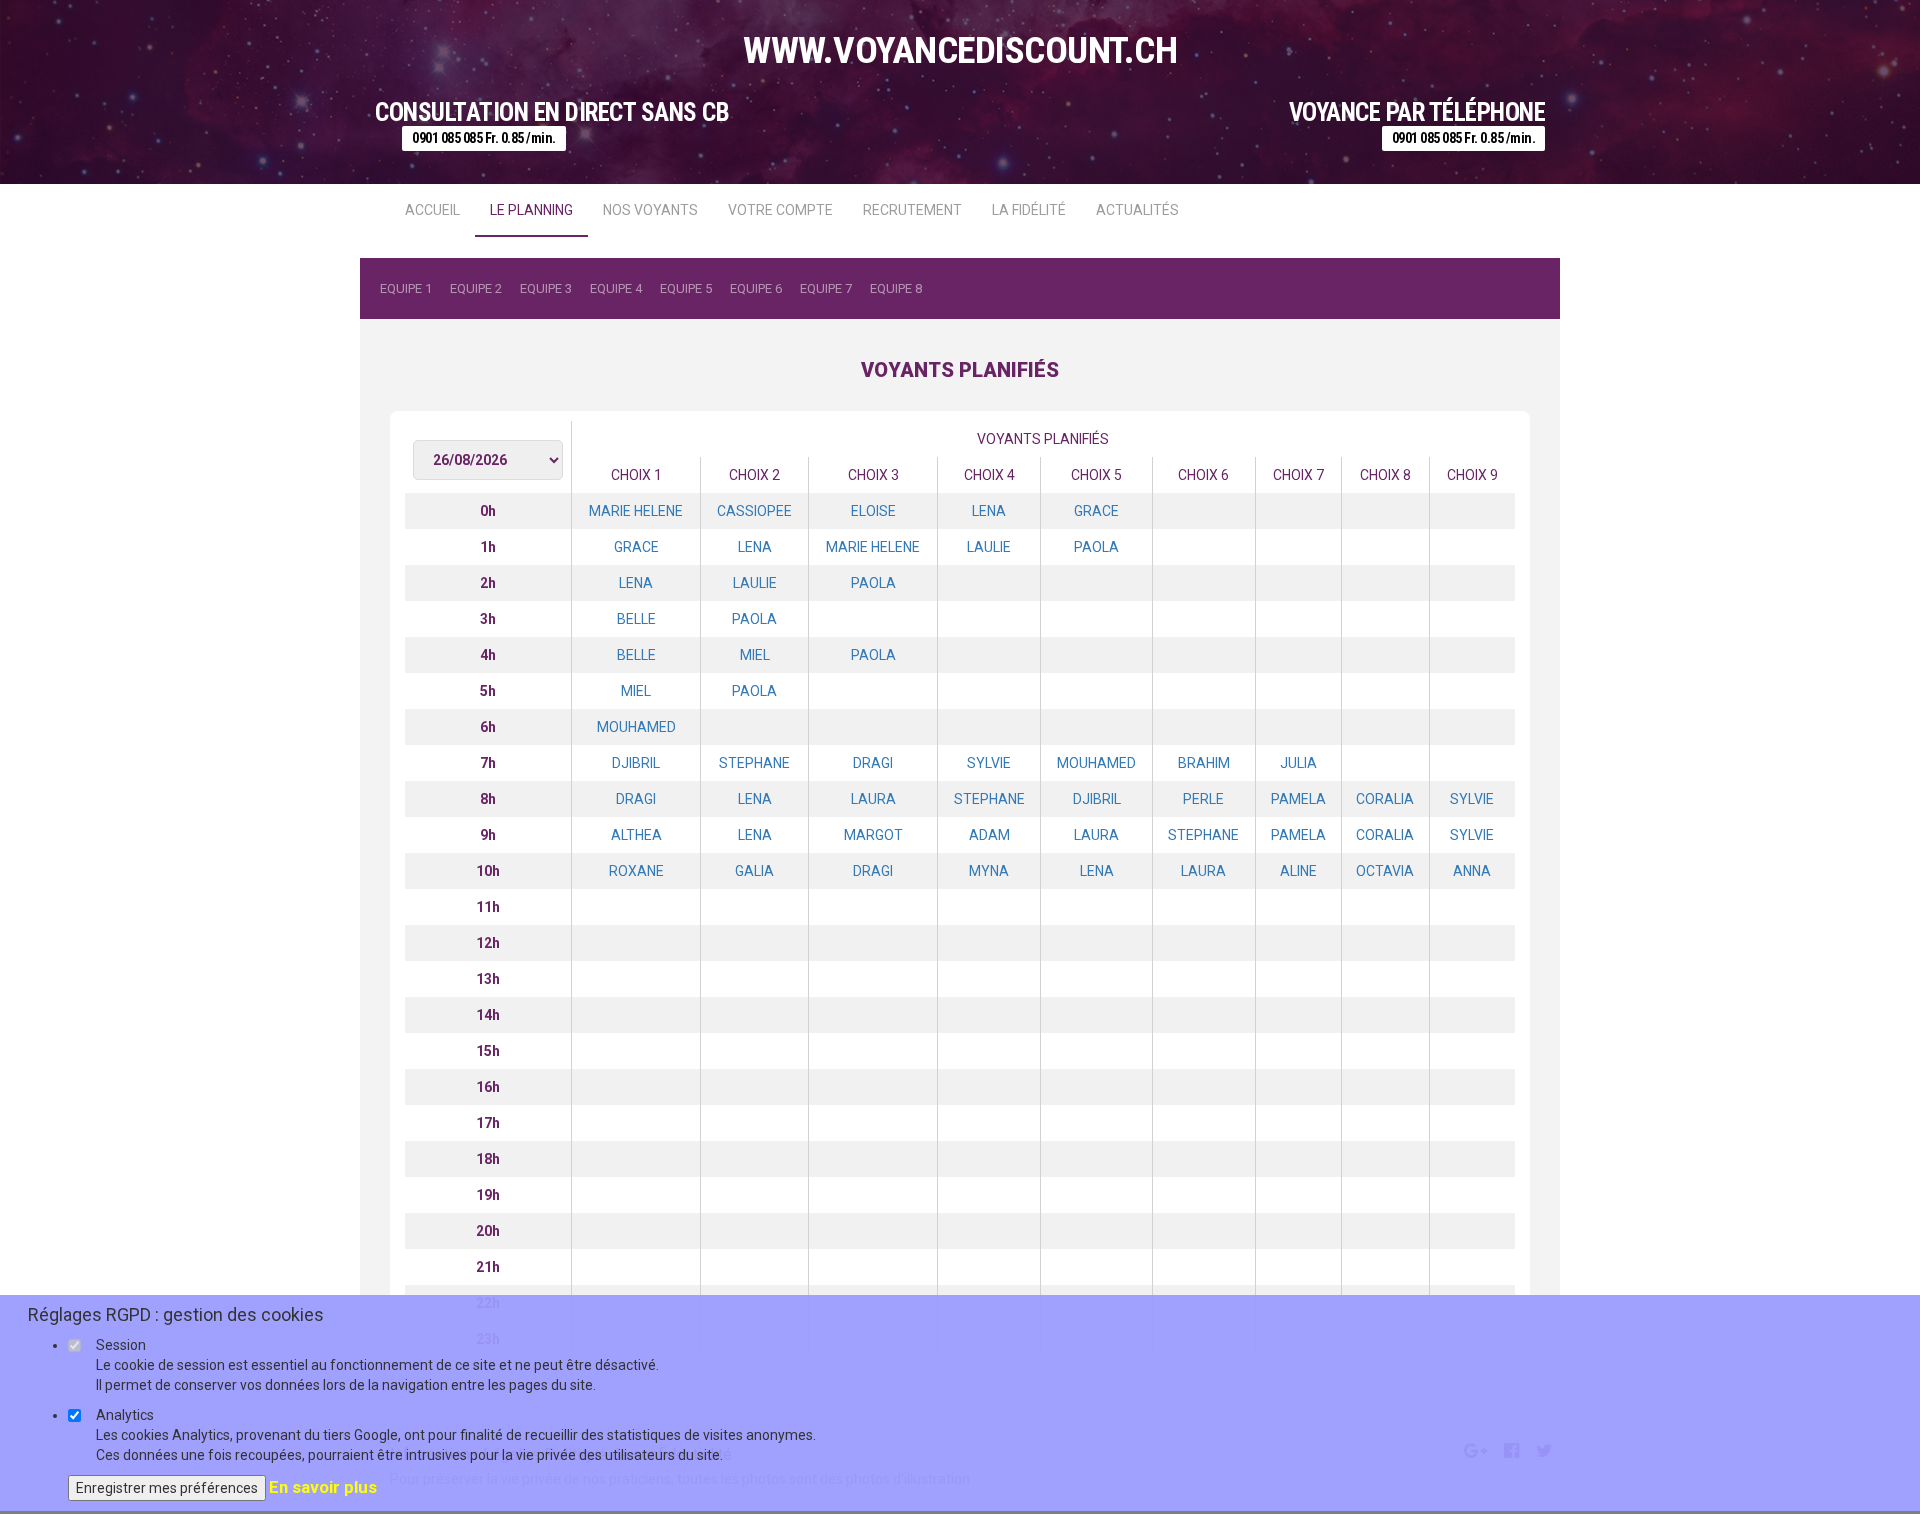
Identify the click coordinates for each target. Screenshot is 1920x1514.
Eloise (873, 511)
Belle (636, 619)
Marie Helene (636, 511)
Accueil (432, 210)
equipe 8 (896, 288)
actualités (1137, 210)
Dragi (873, 763)
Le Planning (531, 210)
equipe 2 (476, 288)
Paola (1096, 547)
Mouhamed (636, 727)
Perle (1203, 799)
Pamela (1298, 799)
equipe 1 (406, 288)
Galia (754, 871)
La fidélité (1029, 210)
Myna (989, 871)
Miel (755, 655)
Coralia (1385, 799)
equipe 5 (686, 288)
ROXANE (636, 871)
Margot (873, 835)
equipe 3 (546, 288)
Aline (1298, 871)
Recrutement (912, 210)
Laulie (989, 547)
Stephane (754, 763)
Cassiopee (754, 511)
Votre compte (780, 210)
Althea (636, 835)
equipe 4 (616, 288)
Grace (1096, 511)
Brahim (1204, 763)
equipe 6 (756, 288)
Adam (989, 835)
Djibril (636, 763)
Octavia (1385, 871)
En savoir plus (323, 1487)
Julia (1298, 763)
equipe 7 (826, 288)
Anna (1472, 871)
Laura (873, 799)
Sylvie (989, 763)
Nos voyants (650, 210)
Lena (989, 511)
